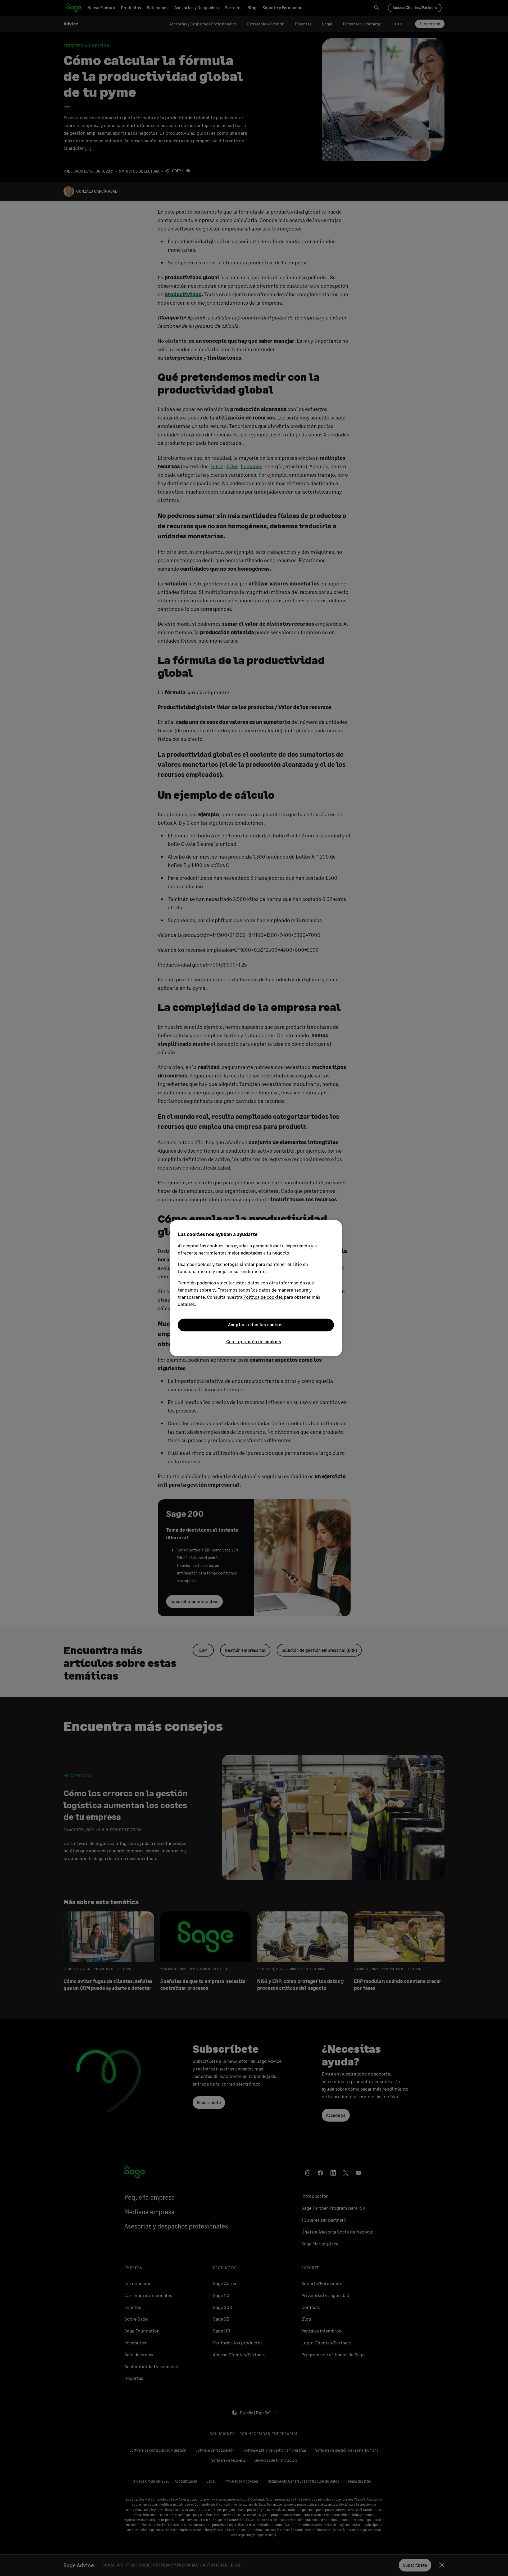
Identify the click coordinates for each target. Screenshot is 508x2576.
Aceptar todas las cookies (256, 1325)
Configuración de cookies (254, 1341)
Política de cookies (263, 1297)
